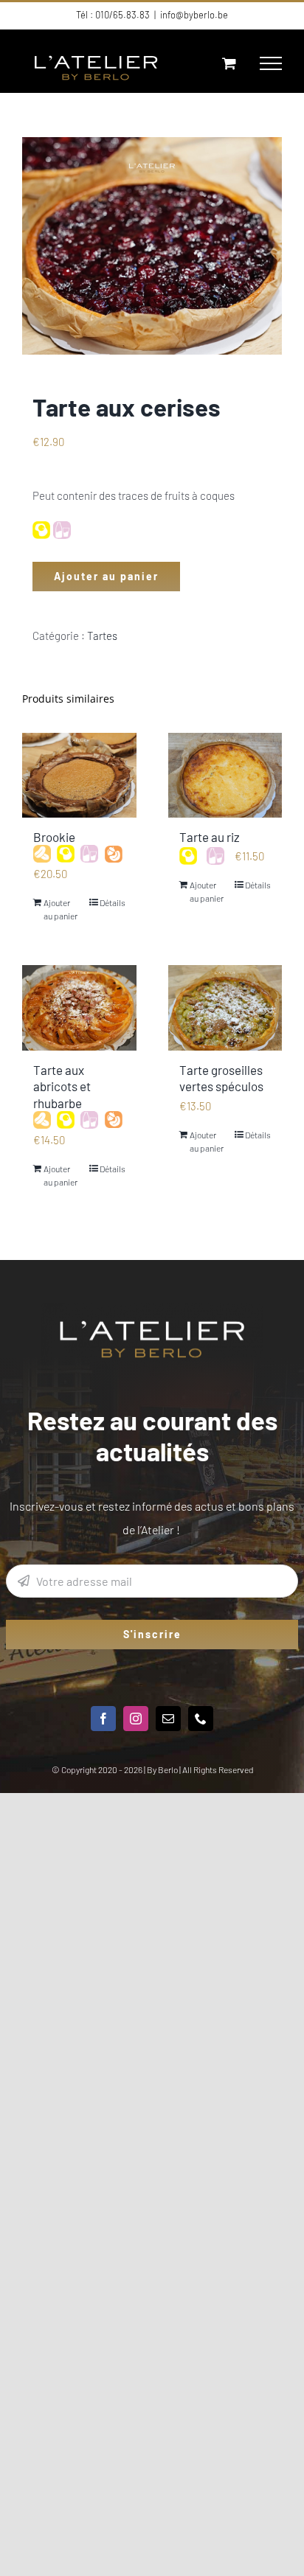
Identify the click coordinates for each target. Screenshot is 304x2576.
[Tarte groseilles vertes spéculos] (225, 1008)
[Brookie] (79, 776)
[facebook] (103, 1719)
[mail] (168, 1719)
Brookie (54, 837)
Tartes (102, 636)
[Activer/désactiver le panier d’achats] (229, 63)
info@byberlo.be (194, 15)
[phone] (201, 1719)
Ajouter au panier (106, 576)
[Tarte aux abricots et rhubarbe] (79, 1008)
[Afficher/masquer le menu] (271, 63)
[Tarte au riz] (225, 776)
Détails (113, 902)
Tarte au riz (210, 837)
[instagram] (136, 1719)
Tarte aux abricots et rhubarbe (62, 1086)
